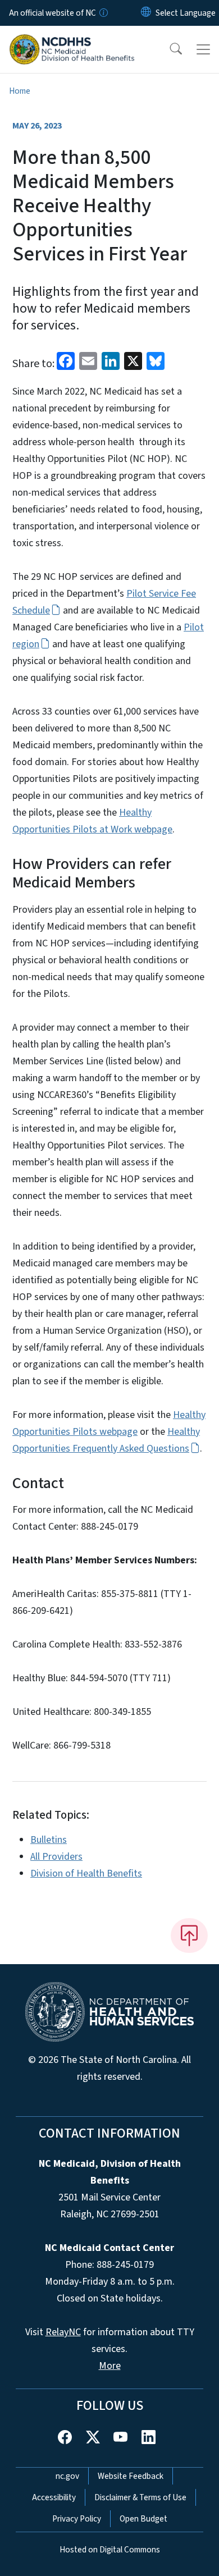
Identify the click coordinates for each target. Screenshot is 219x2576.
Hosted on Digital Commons (110, 2550)
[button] (168, 49)
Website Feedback (131, 2476)
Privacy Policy (77, 2519)
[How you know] (103, 13)
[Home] (72, 39)
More (110, 2366)
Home (20, 91)
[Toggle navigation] (203, 49)
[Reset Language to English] (146, 13)
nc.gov (67, 2476)
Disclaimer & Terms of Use (140, 2497)
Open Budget (143, 2519)
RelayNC (63, 2332)
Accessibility (54, 2497)
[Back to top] (189, 1936)
